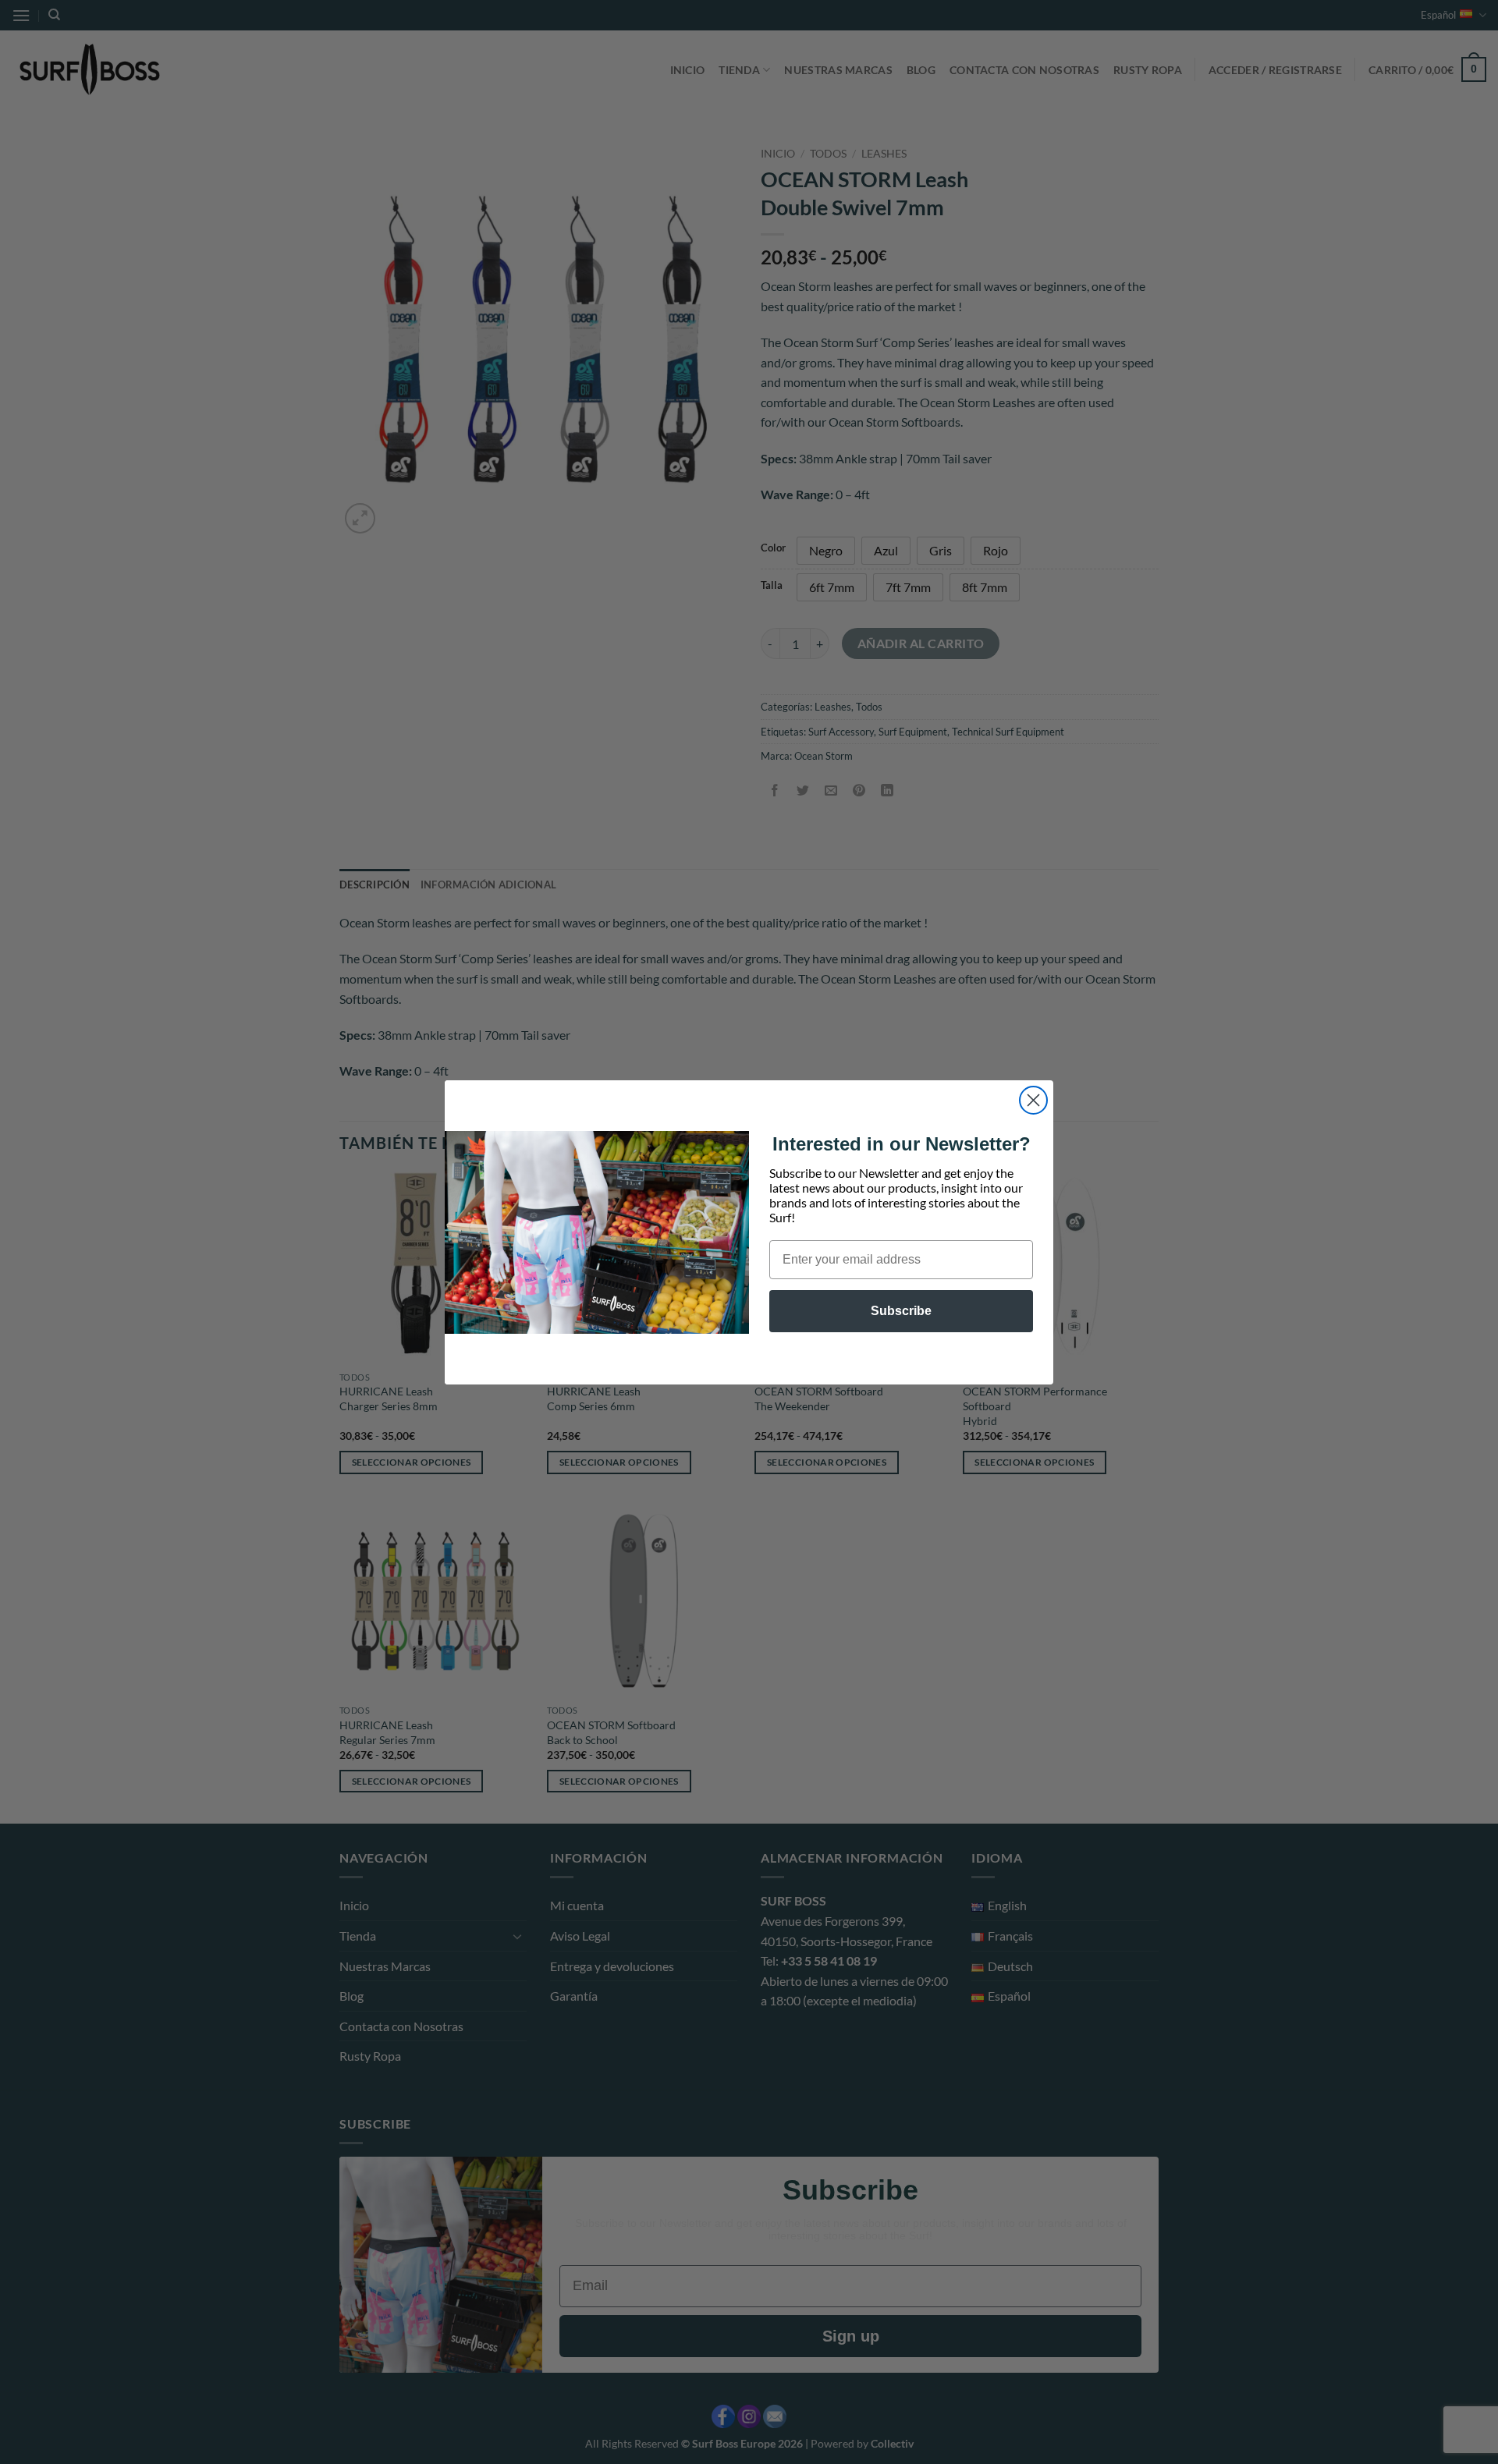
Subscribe (901, 1311)
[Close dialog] (1033, 1100)
